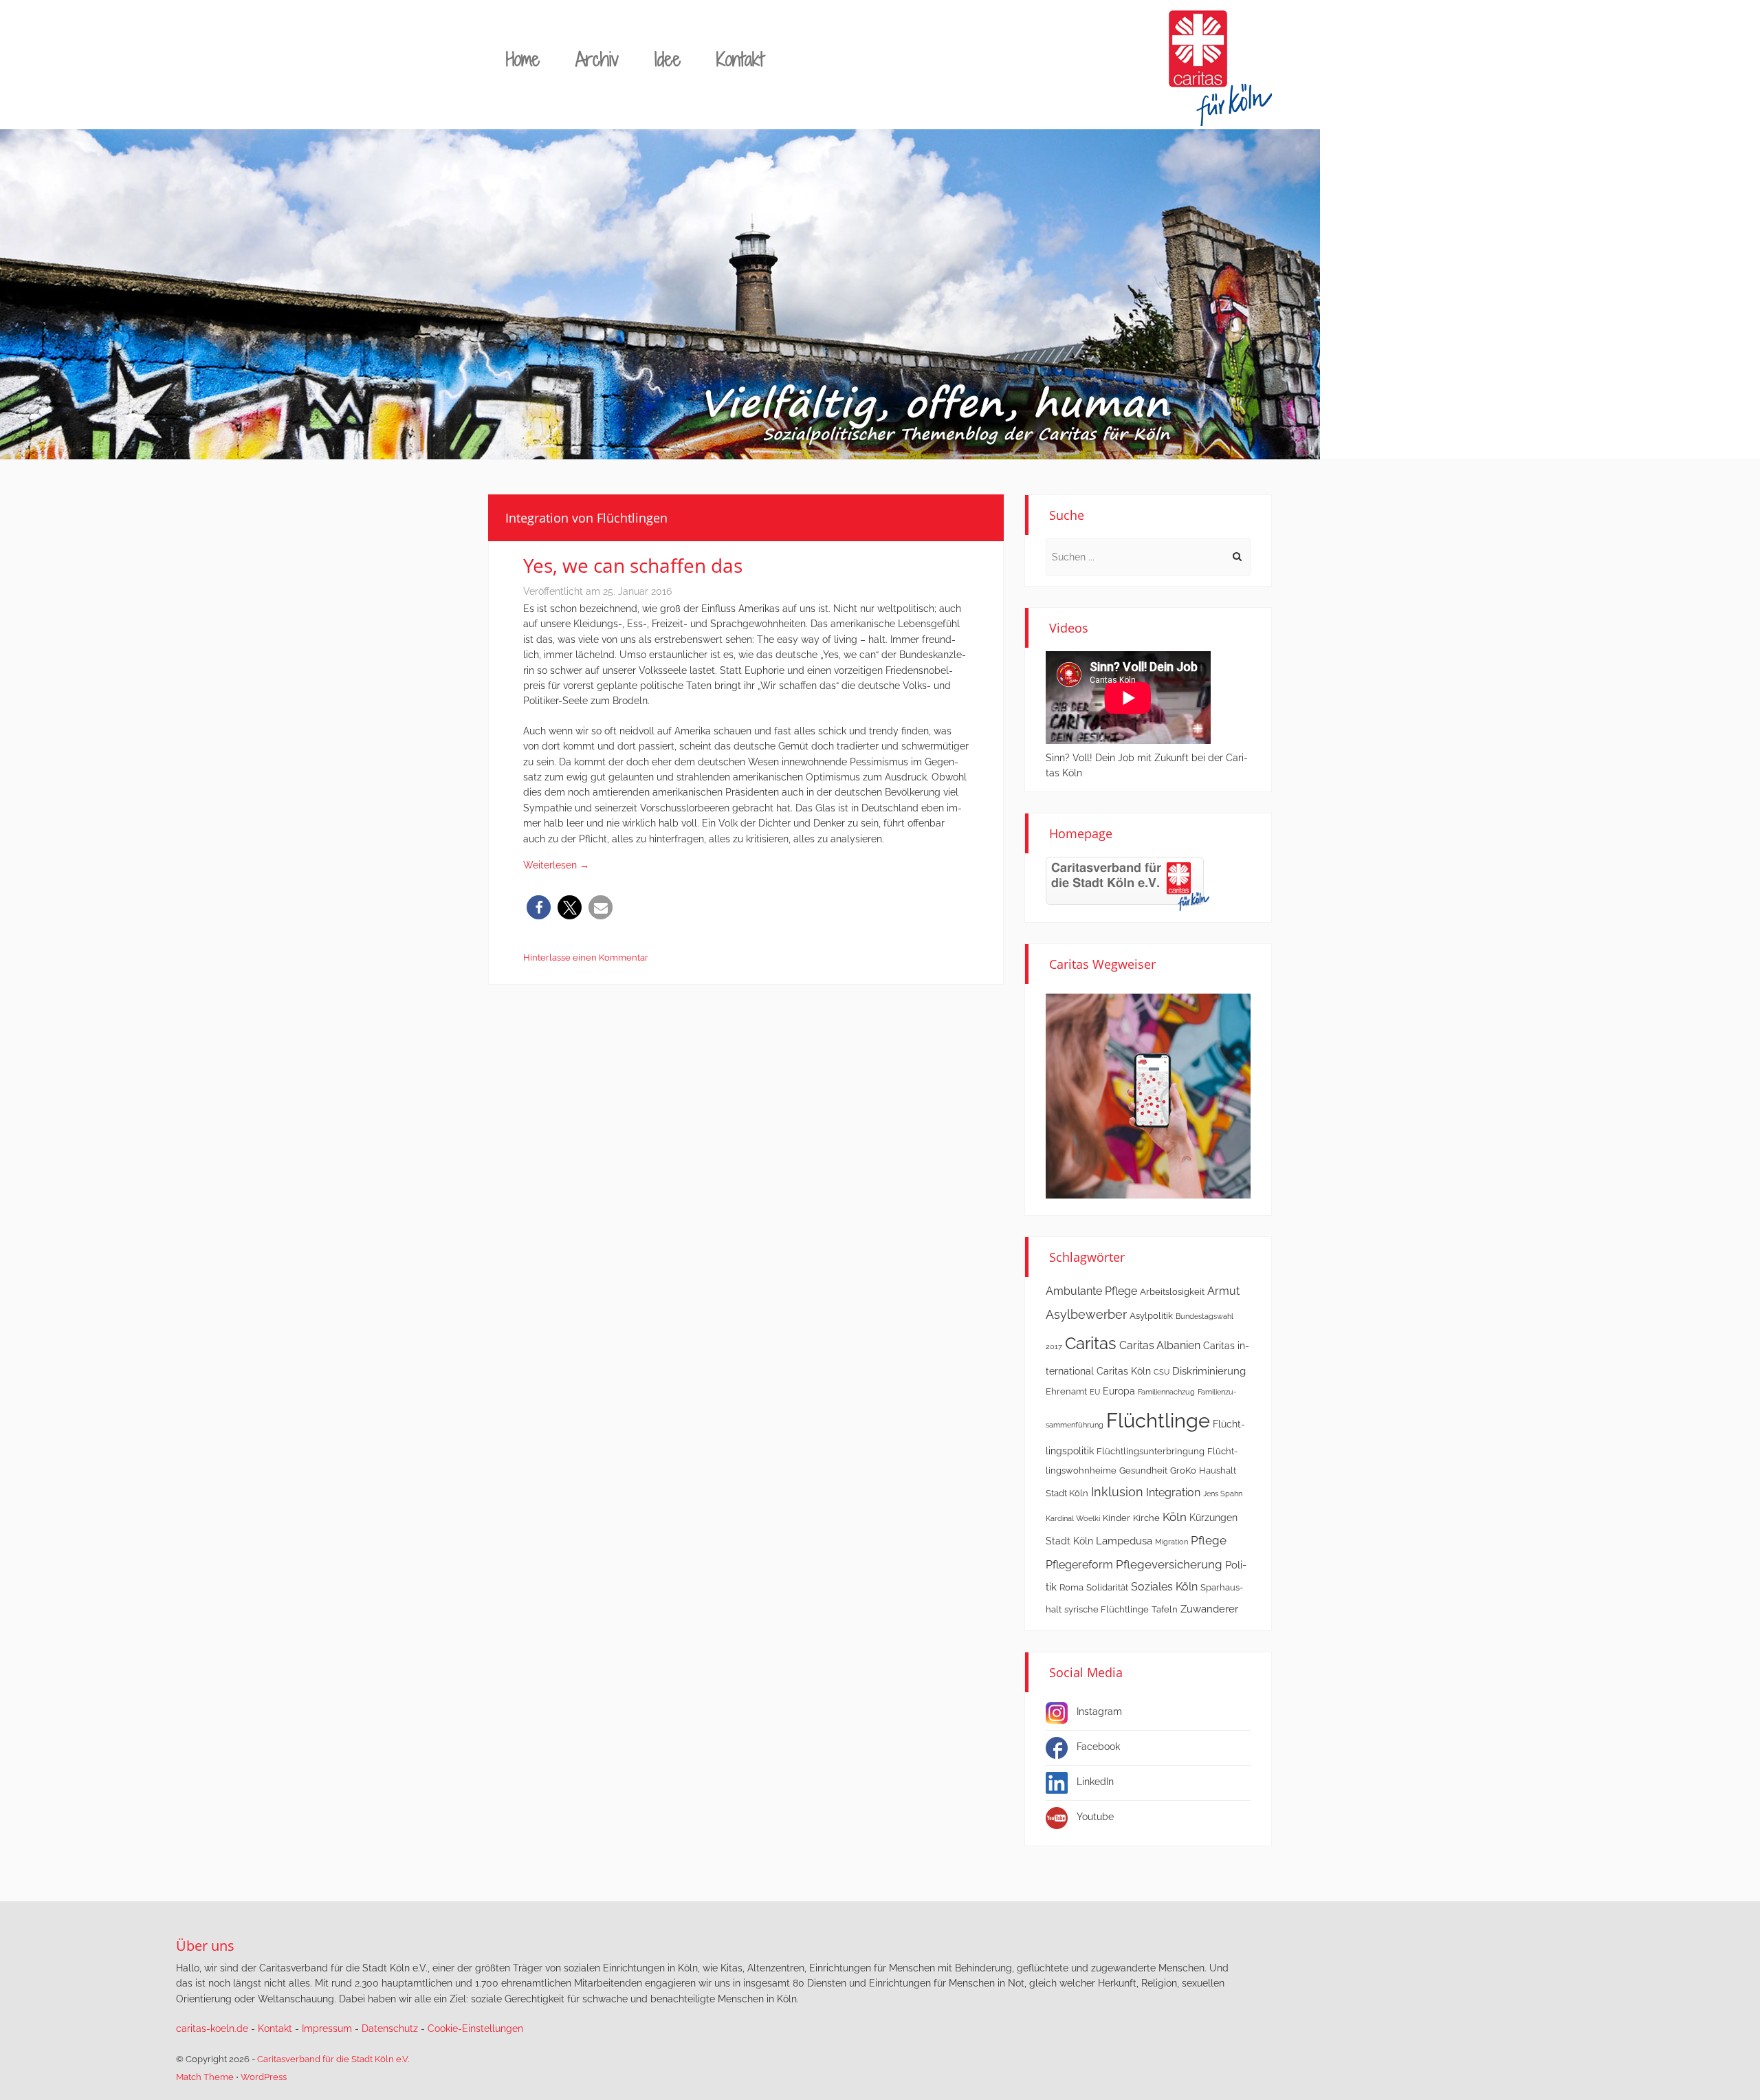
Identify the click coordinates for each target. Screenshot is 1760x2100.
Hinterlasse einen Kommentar (586, 958)
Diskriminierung (1209, 1371)
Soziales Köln (1164, 1587)
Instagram (1099, 1711)
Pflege (1209, 1540)
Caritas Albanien (1160, 1345)
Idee (668, 59)
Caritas (1091, 1344)
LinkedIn (1095, 1782)
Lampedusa (1124, 1541)
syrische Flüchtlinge (1107, 1609)
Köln (1175, 1517)
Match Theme (205, 2077)
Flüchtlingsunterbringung (1151, 1451)
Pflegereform (1079, 1565)
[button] (539, 907)
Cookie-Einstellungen (475, 2028)
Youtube (1095, 1817)
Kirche (1146, 1518)
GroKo (1183, 1470)
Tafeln (1165, 1609)
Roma (1071, 1587)
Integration (1173, 1492)
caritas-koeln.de (212, 2028)
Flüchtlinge (1158, 1420)
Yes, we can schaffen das (633, 565)
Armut (1223, 1291)
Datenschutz (390, 2028)
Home (523, 59)
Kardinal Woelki (1073, 1518)
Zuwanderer (1209, 1609)
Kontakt (740, 59)
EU (1095, 1392)
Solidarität (1107, 1587)
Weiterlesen (556, 865)
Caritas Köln (1124, 1371)
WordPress (264, 2077)
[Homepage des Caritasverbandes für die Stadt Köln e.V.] (1127, 883)
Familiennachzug (1166, 1392)
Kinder (1116, 1518)
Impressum (327, 2028)
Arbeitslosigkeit (1172, 1292)
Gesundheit (1143, 1470)
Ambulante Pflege (1091, 1291)
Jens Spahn (1223, 1494)
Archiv (597, 59)
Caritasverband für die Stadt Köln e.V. (333, 2059)
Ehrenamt (1066, 1391)
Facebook (1098, 1747)
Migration (1171, 1542)
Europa (1119, 1391)
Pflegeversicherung (1169, 1564)
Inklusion (1117, 1492)
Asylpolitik (1151, 1316)
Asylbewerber (1086, 1314)
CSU (1162, 1372)
